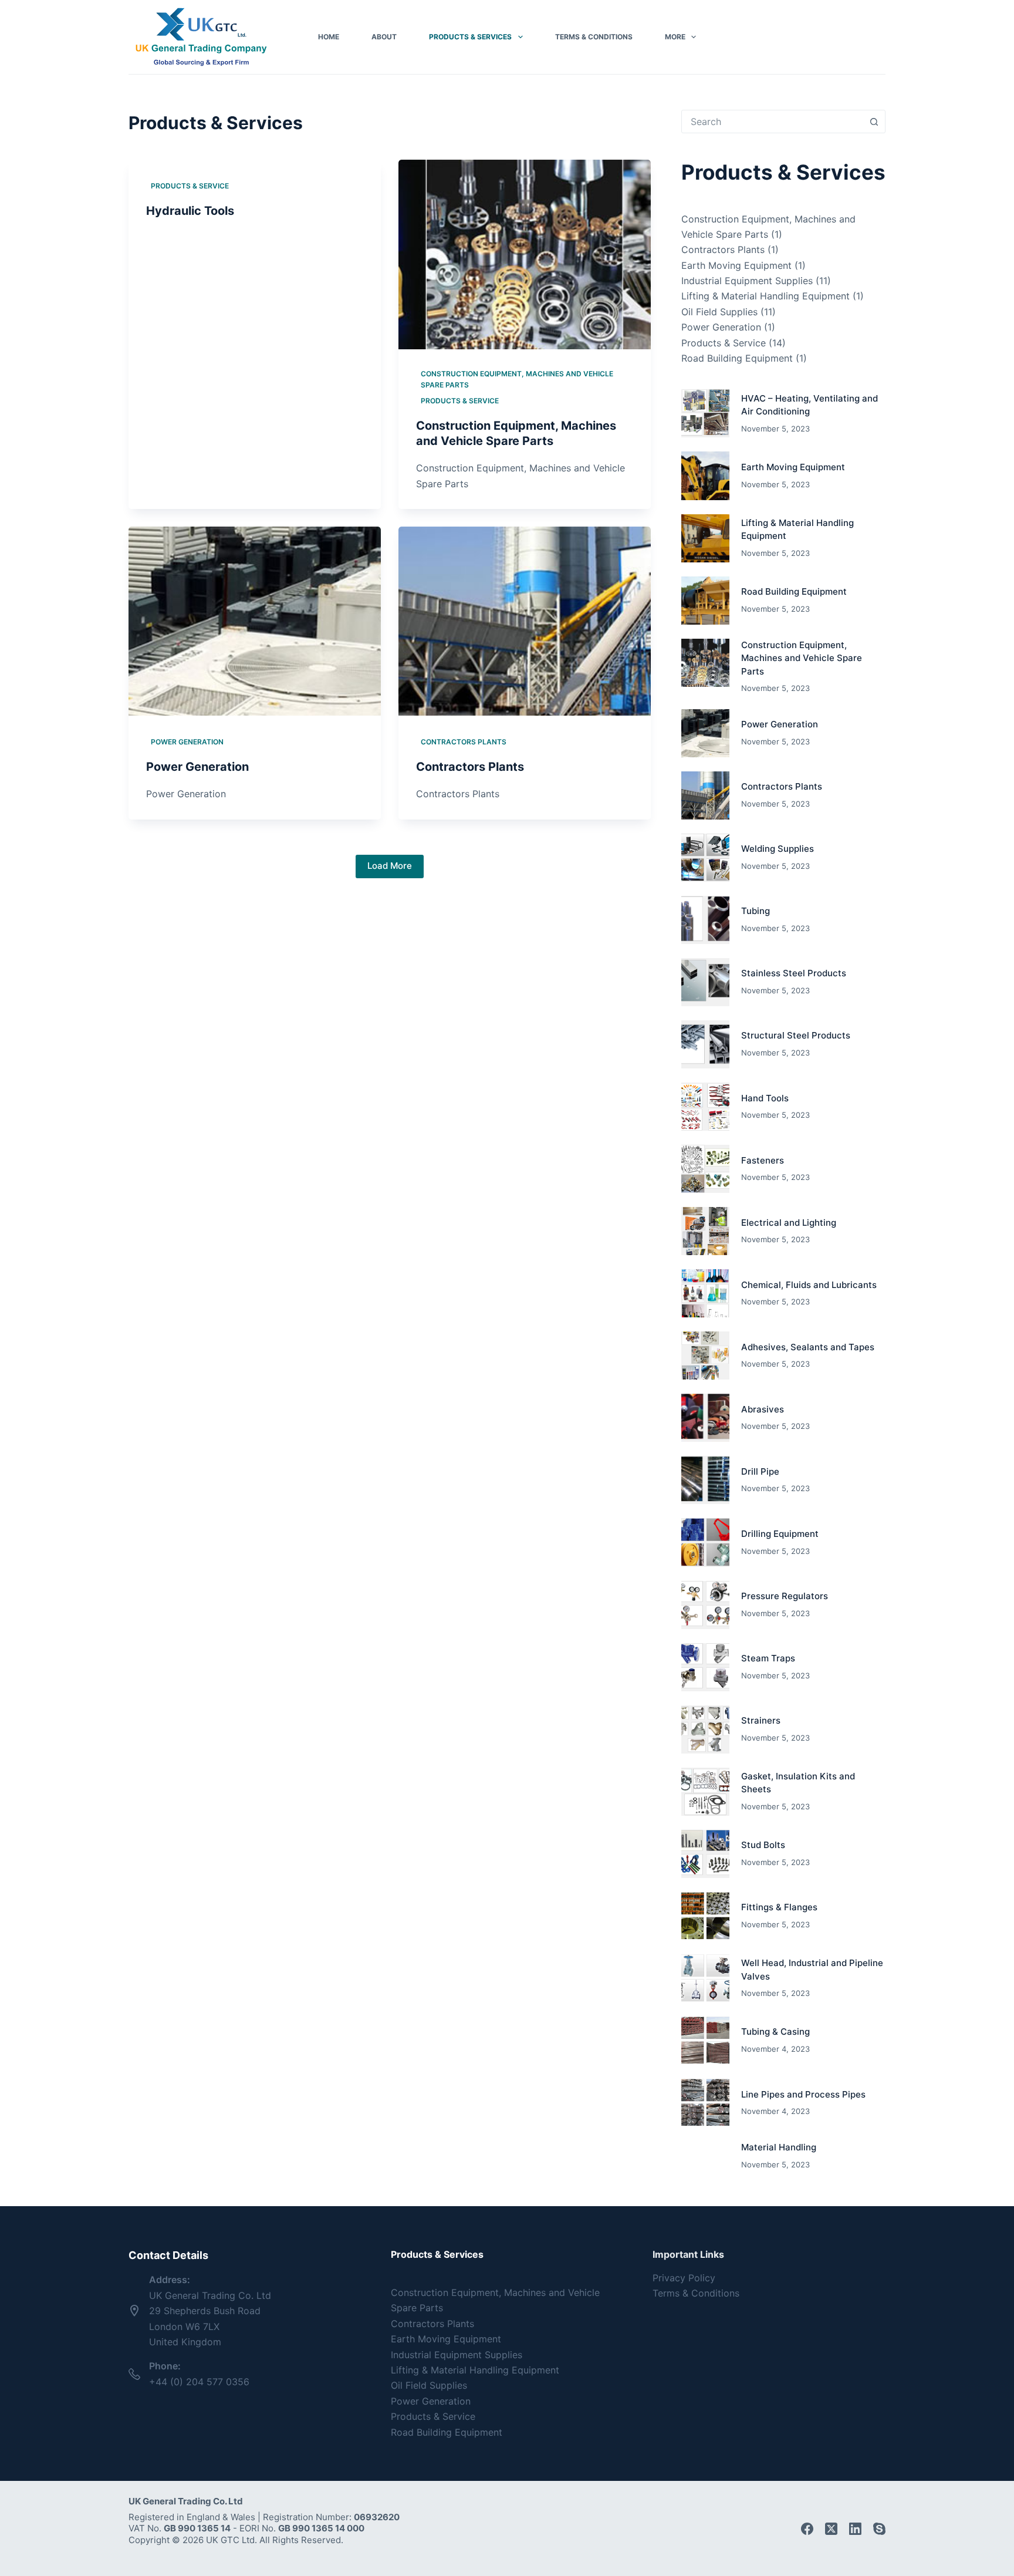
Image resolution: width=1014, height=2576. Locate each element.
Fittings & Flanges (779, 1907)
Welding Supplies (778, 849)
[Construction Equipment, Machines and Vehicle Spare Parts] (525, 254)
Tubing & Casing (775, 2032)
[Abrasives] (705, 1418)
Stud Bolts (763, 1845)
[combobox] (772, 122)
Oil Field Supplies (719, 312)
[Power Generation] (255, 621)
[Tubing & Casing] (705, 2041)
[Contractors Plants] (525, 621)
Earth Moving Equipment (736, 265)
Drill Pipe (760, 1471)
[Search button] (874, 122)
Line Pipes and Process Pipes (803, 2094)
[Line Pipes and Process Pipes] (705, 2103)
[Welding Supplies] (705, 858)
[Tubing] (705, 920)
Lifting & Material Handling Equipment (765, 296)
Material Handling (779, 2147)
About (384, 37)
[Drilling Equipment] (705, 1542)
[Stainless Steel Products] (705, 982)
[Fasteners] (705, 1169)
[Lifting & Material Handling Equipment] (705, 538)
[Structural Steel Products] (705, 1044)
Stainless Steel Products (794, 973)
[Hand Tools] (705, 1107)
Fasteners (763, 1160)
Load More (390, 866)
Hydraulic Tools (190, 211)
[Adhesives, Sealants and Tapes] (705, 1356)
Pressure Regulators (785, 1596)
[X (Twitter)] (831, 2529)
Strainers (761, 1720)
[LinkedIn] (855, 2529)
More (675, 37)
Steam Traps (768, 1658)
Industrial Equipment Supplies (747, 281)
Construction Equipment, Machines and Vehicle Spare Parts (517, 380)
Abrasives (763, 1409)
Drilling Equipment (780, 1534)
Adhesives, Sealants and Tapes (808, 1347)
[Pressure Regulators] (705, 1605)
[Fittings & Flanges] (705, 1916)
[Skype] (879, 2529)
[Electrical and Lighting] (705, 1231)
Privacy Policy (684, 2278)
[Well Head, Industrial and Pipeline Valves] (705, 1978)
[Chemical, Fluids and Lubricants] (705, 1293)
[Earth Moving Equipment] (705, 476)
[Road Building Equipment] (705, 601)
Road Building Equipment (737, 358)
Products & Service (190, 186)
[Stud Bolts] (705, 1854)
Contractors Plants (464, 742)
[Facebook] (807, 2529)
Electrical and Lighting (789, 1223)
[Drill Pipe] (705, 1480)
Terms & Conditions (594, 37)
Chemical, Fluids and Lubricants (809, 1285)
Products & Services (470, 37)
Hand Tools (765, 1098)
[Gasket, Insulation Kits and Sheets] (705, 1792)
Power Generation (187, 742)
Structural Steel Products (796, 1035)
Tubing (756, 911)
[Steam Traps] (705, 1667)
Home (329, 37)
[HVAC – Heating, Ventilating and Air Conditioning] (705, 413)
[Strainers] (705, 1729)
